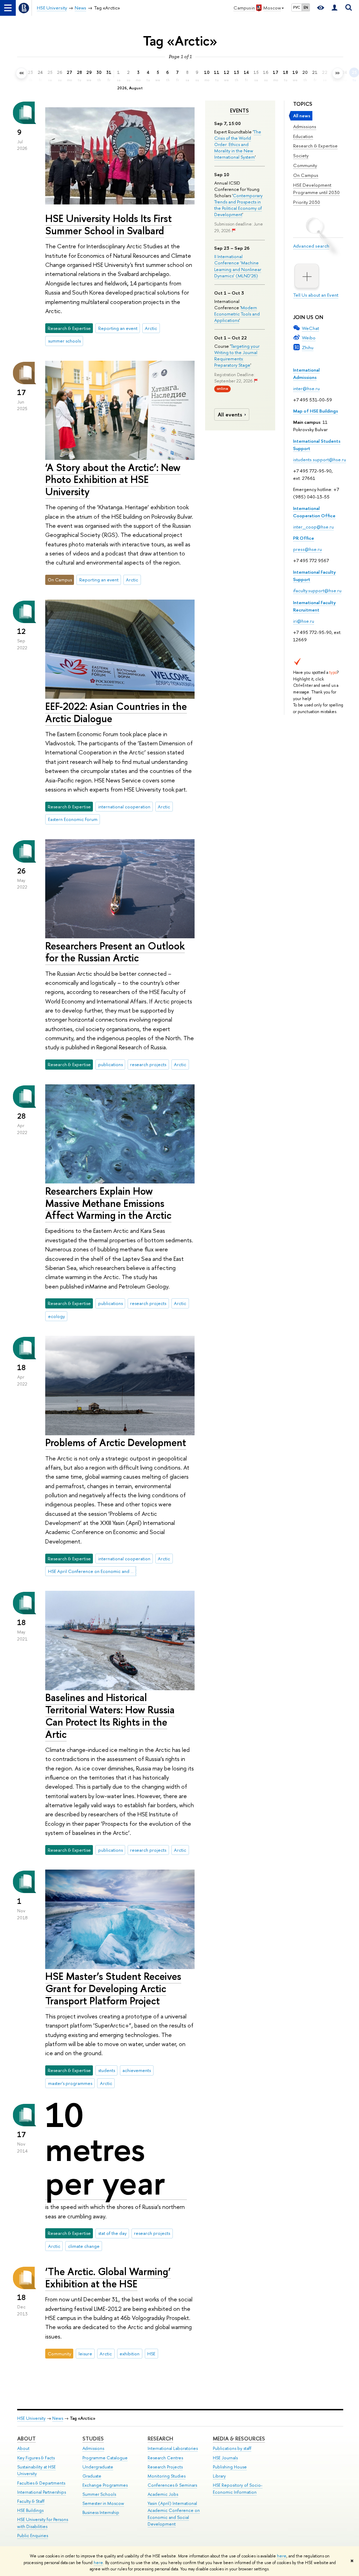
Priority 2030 (307, 202)
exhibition (130, 2354)
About (26, 2439)
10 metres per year (105, 2149)
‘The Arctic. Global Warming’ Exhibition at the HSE (108, 2278)
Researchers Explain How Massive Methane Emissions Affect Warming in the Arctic (108, 1203)
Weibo (309, 338)
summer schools (64, 341)
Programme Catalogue (105, 2458)
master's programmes (70, 2083)
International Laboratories (173, 2448)
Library (219, 2476)
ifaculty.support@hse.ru (317, 591)
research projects (148, 1064)
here (282, 2556)
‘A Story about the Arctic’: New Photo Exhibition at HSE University (113, 479)
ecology (56, 1316)
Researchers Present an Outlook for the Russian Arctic (115, 952)
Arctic (151, 328)
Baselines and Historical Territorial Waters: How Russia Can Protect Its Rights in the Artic (110, 1716)
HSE (151, 2354)
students (107, 2070)
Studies (93, 2439)
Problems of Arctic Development (116, 1442)
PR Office (304, 538)
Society (301, 156)
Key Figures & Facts (36, 2458)
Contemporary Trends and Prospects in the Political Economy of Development (238, 205)
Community (305, 165)
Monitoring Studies (167, 2476)
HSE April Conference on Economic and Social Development (92, 1571)
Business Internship (101, 2512)
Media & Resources (239, 2439)
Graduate (92, 2476)
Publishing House (230, 2467)
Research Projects (165, 2467)
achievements (137, 2070)
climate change (84, 2246)
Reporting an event (118, 328)
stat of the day (112, 2233)
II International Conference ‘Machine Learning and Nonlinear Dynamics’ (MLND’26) (238, 266)
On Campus (306, 175)
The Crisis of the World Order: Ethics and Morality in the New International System (238, 144)
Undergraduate (98, 2467)
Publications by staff (232, 2448)
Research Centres (165, 2458)
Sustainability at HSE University (36, 2470)
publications (110, 1064)
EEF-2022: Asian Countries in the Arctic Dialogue (116, 712)
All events (230, 415)
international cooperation (124, 807)
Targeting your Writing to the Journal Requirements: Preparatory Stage (237, 356)
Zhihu (308, 347)
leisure (85, 2354)
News (58, 2418)
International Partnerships (42, 2492)
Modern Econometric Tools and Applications (237, 314)
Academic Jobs (163, 2494)
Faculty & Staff (31, 2501)
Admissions (305, 126)
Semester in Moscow (103, 2503)
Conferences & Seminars (172, 2485)
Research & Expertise (315, 146)
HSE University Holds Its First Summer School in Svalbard (109, 225)
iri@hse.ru (304, 621)
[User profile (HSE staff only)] (334, 8)
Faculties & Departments (41, 2483)
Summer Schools (99, 2494)
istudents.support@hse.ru (320, 460)
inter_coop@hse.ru (313, 527)
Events (239, 111)
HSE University (31, 2418)
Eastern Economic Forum (73, 819)
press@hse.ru (307, 549)
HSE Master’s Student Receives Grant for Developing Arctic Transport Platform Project (113, 1988)
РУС (297, 7)
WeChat (310, 328)
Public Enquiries (33, 2536)
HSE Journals (225, 2458)
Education (303, 136)
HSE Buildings (30, 2510)
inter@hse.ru (306, 388)
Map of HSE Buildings (316, 411)
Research (160, 2439)
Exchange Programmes (105, 2485)
